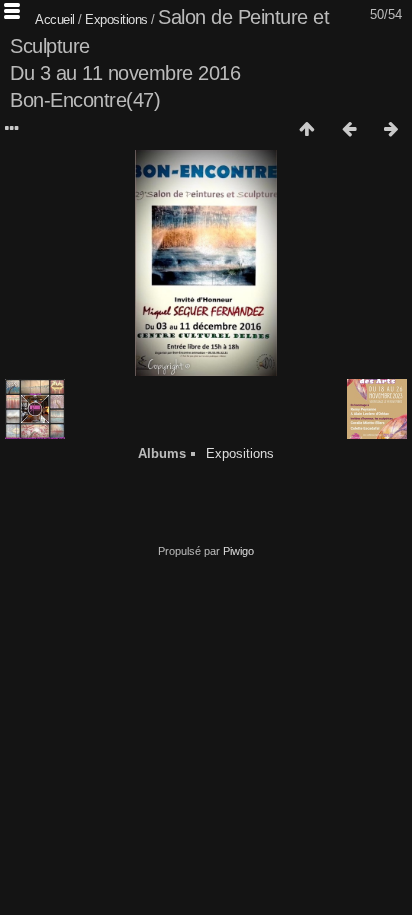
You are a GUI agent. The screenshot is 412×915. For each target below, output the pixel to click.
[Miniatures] (307, 130)
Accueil (55, 19)
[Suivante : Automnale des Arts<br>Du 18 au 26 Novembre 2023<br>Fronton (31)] (391, 130)
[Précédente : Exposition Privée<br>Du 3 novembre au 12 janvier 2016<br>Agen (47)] (349, 130)
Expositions (116, 19)
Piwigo (238, 551)
